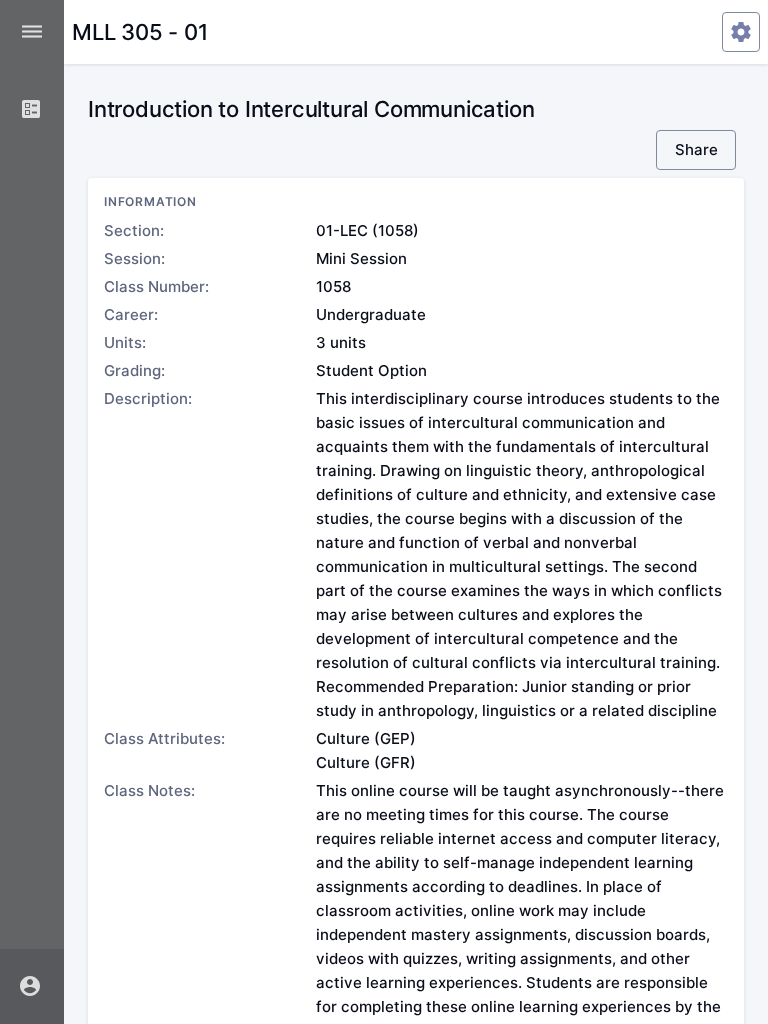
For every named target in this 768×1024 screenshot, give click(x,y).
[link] (32, 109)
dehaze (32, 32)
